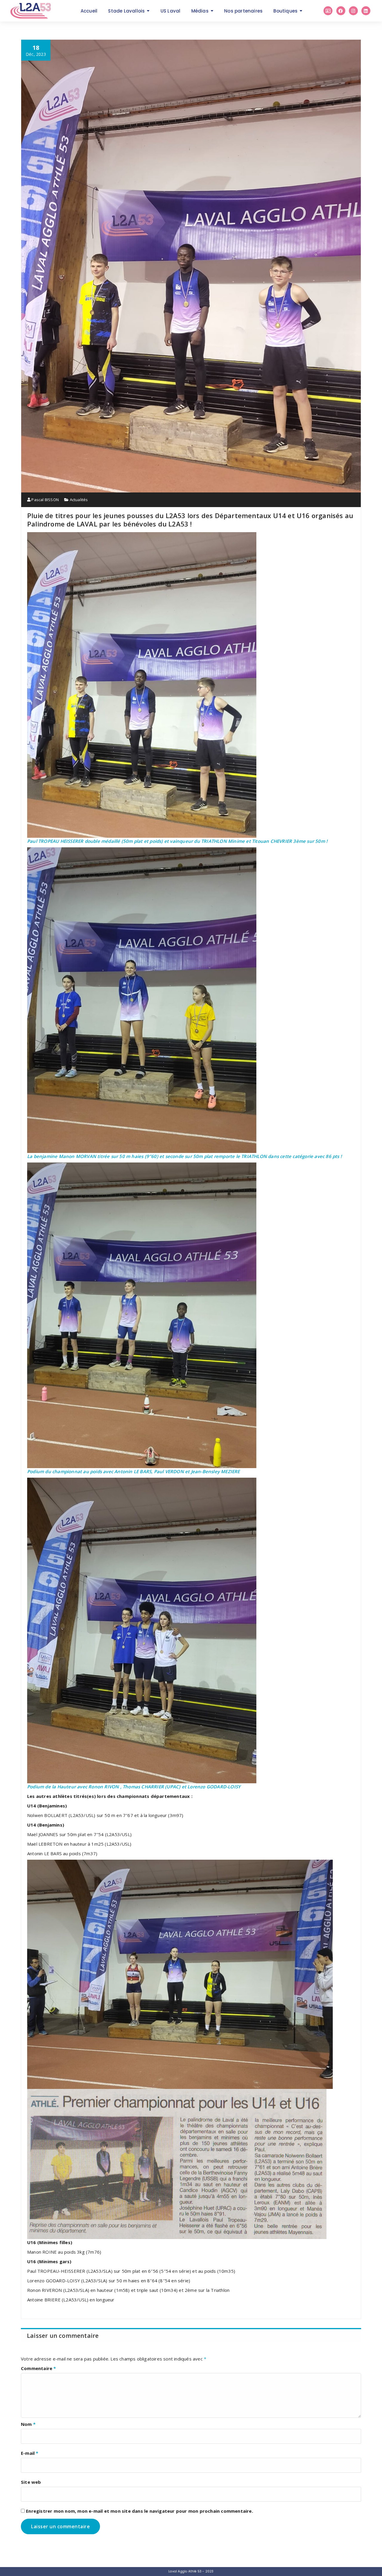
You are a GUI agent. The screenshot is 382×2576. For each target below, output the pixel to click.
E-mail (30, 2453)
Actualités (79, 500)
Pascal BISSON (45, 500)
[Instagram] (353, 11)
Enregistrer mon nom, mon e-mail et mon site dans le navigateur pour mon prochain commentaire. (140, 2511)
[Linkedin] (366, 11)
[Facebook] (341, 11)
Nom (28, 2424)
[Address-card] (328, 11)
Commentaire (38, 2368)
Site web (31, 2482)
